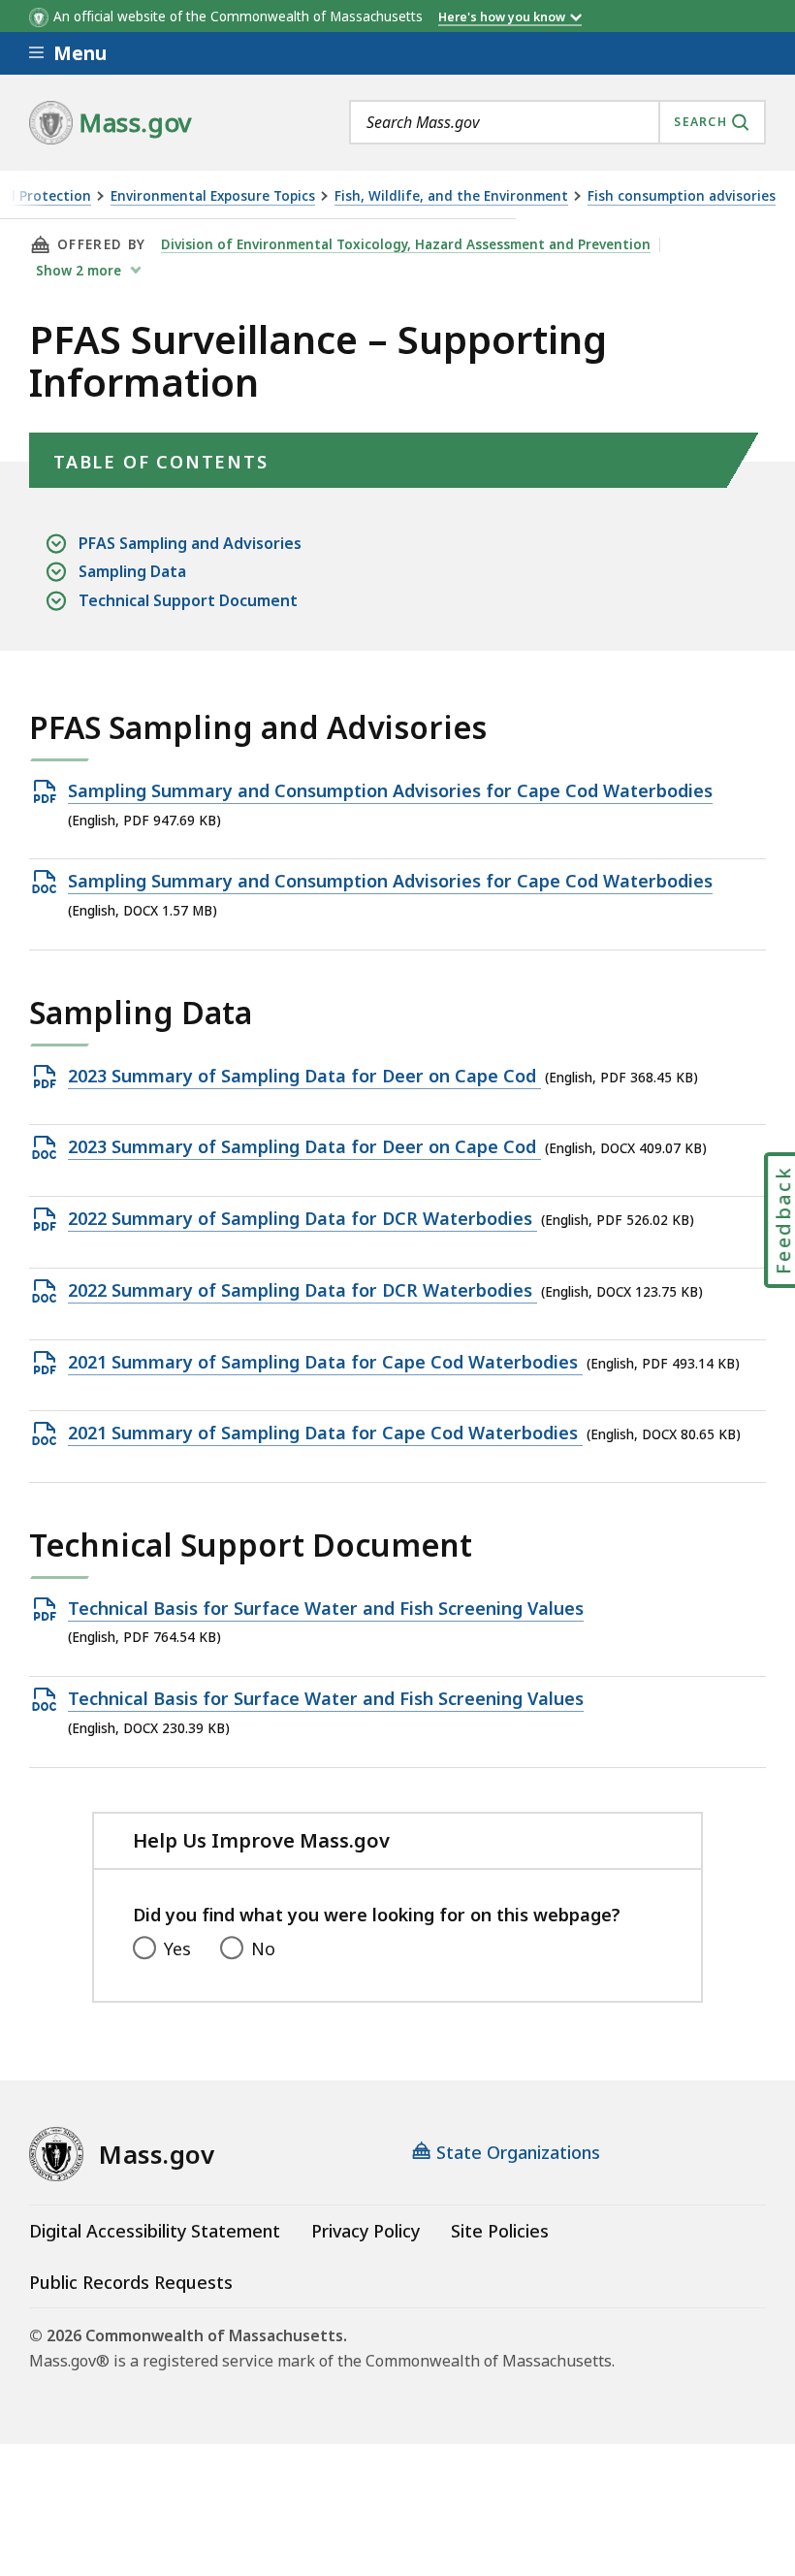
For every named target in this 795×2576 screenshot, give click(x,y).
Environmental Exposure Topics (213, 196)
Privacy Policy (366, 2231)
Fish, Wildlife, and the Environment (451, 196)
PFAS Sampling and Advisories (190, 543)
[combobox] (557, 122)
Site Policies (500, 2231)
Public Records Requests (131, 2282)
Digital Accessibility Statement (155, 2231)
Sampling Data (132, 571)
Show (79, 271)
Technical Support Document (188, 600)
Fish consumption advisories (682, 196)
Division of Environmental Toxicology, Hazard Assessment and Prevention (406, 244)
